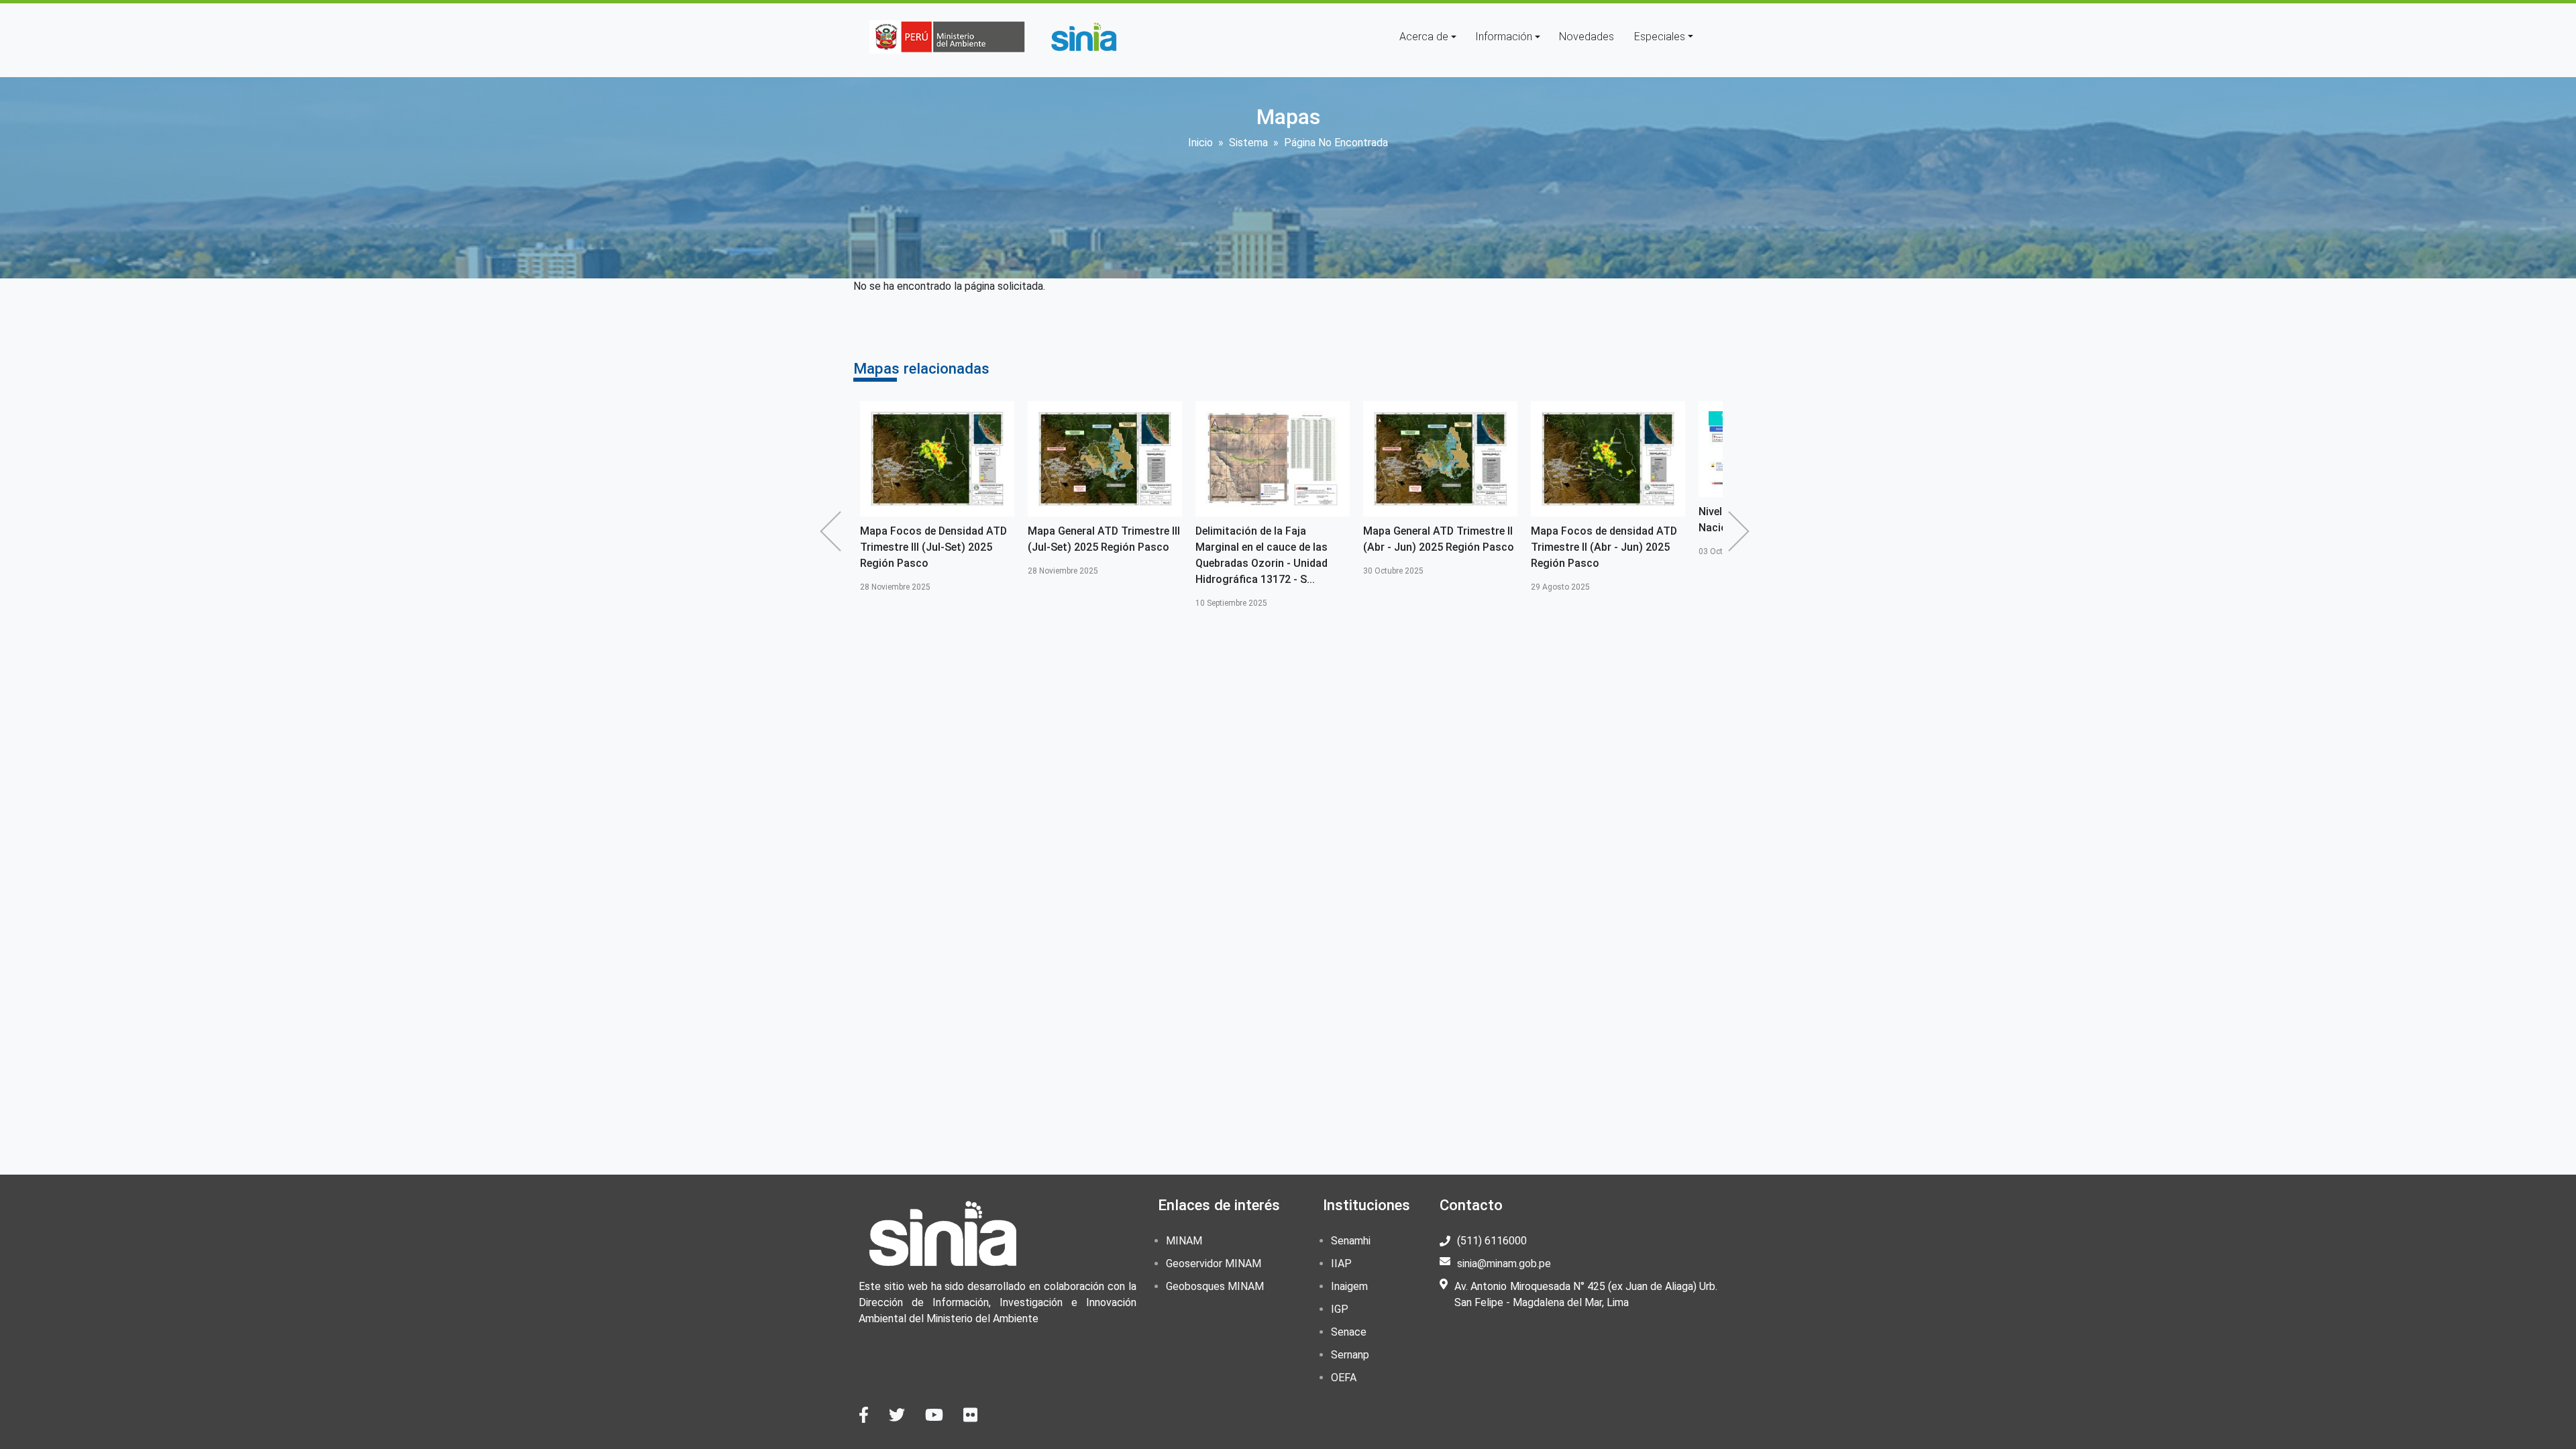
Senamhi (1351, 1241)
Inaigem (1349, 1286)
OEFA (1344, 1378)
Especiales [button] (1660, 37)
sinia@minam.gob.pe (1504, 1264)
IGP (1340, 1309)
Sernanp (1350, 1355)
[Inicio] (1083, 37)
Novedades (1587, 37)
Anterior (834, 531)
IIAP (1341, 1264)
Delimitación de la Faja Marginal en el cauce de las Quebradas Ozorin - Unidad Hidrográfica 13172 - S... (1147, 555)
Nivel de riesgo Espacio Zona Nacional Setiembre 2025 (1655, 520)
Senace (1349, 1332)
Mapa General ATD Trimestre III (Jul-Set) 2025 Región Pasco (989, 539)
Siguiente (1742, 531)
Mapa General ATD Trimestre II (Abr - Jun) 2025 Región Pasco (1324, 539)
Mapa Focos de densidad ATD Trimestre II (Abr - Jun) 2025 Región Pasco (1489, 547)
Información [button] (1504, 37)
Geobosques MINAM (1215, 1286)
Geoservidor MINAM (1214, 1264)
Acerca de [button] (1424, 37)
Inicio (1200, 143)
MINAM (1184, 1241)
